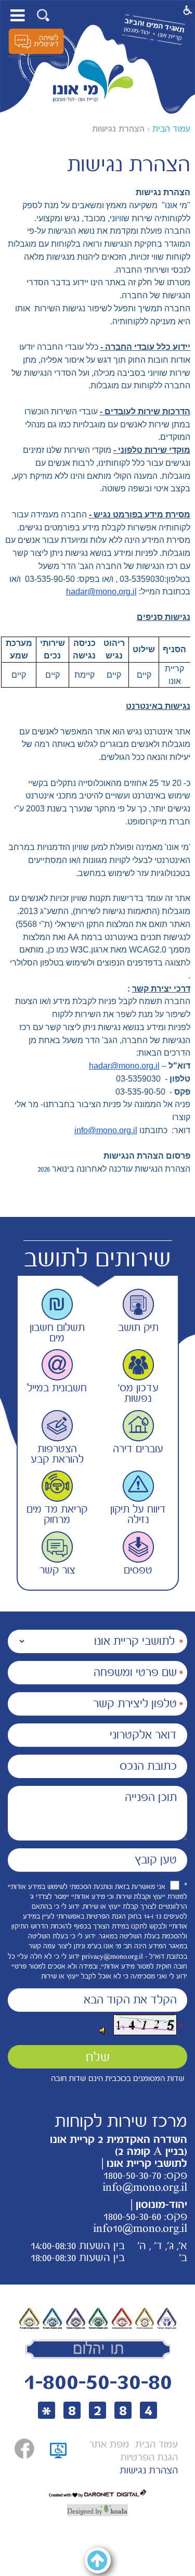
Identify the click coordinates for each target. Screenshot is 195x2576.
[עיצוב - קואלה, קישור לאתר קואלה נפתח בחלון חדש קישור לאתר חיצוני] (97, 2510)
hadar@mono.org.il (101, 592)
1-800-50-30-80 (98, 2382)
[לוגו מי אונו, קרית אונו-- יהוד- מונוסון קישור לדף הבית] (93, 81)
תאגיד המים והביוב (154, 25)
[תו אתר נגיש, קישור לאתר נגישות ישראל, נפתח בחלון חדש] (58, 2463)
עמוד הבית (171, 129)
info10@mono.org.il (140, 2228)
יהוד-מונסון (136, 31)
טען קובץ (156, 1860)
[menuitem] (157, 2445)
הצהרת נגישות (118, 129)
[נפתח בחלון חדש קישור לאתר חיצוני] (24, 2449)
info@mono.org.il (106, 1130)
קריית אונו (170, 36)
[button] (43, 15)
